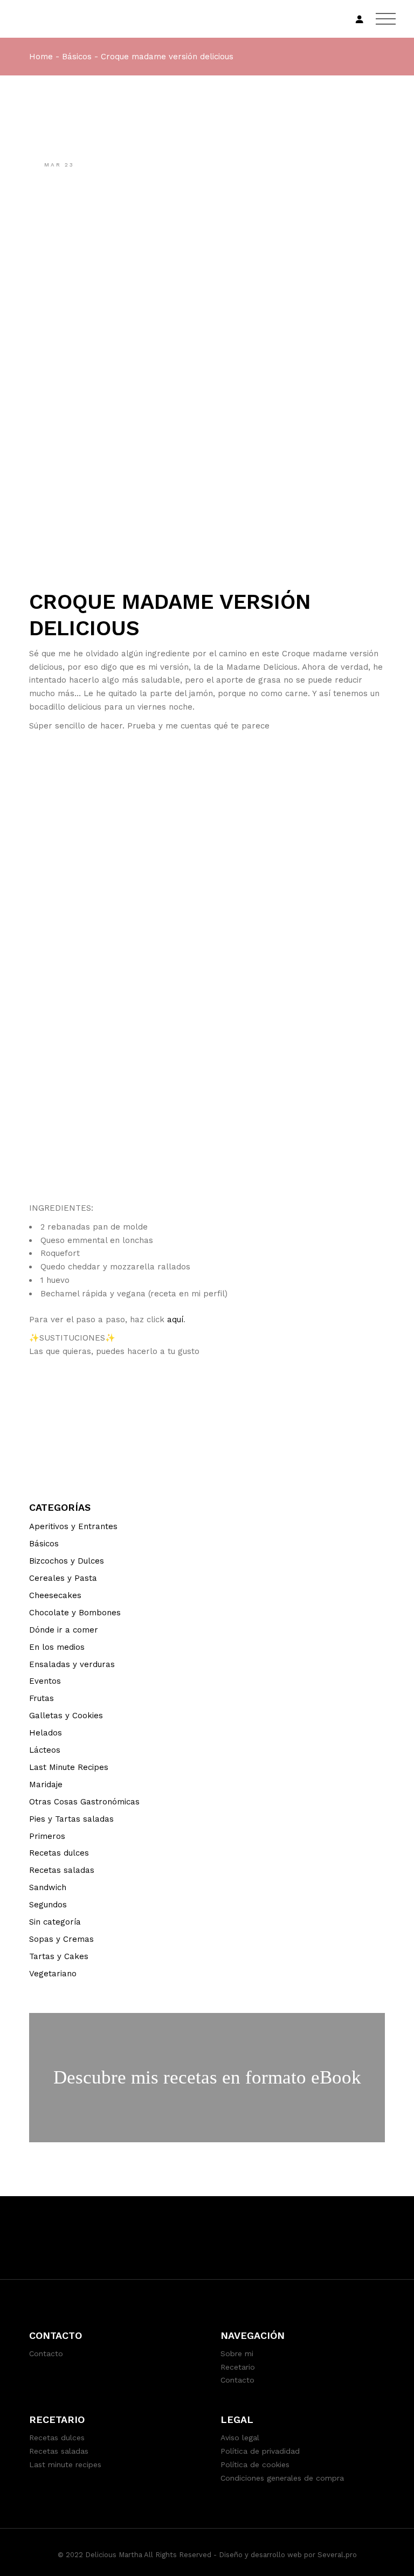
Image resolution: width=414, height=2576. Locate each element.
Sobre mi (237, 2353)
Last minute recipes (65, 2464)
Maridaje (46, 1785)
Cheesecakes (55, 1595)
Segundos (48, 1905)
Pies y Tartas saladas (71, 1819)
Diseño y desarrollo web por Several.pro (288, 2555)
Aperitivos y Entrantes (73, 1526)
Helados (46, 1733)
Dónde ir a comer (64, 1630)
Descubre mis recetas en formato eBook (207, 2077)
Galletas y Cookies (66, 1716)
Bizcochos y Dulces (67, 1561)
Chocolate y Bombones (75, 1613)
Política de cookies (255, 2464)
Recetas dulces (59, 1853)
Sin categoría (55, 1922)
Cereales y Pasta (63, 1578)
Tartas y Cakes (59, 1956)
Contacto (46, 2353)
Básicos (77, 57)
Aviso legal (240, 2438)
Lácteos (45, 1750)
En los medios (57, 1647)
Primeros (47, 1836)
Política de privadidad (260, 2451)
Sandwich (48, 1887)
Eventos (45, 1681)
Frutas (42, 1698)
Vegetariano (53, 1974)
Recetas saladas (62, 1870)
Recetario (238, 2367)
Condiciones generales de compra (282, 2478)
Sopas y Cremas (61, 1939)
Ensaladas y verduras (72, 1664)
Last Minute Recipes (69, 1767)
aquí (175, 1320)
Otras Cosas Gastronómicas (84, 1802)
